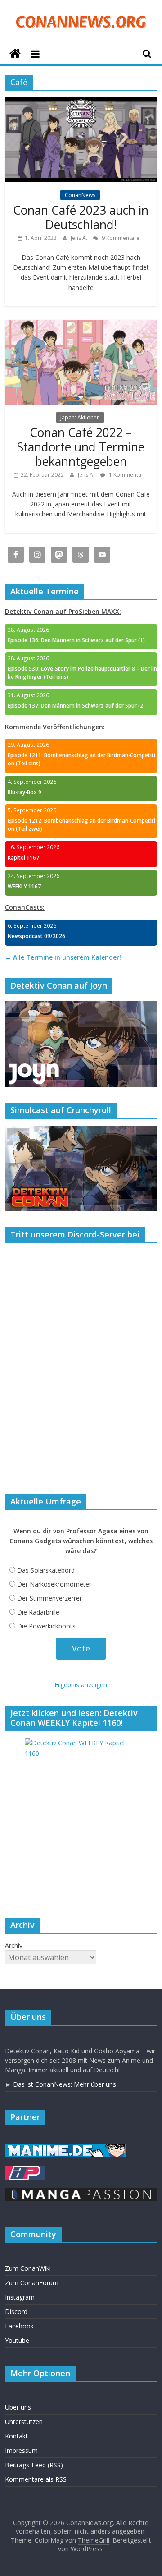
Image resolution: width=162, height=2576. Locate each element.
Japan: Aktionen (80, 417)
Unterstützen (24, 2422)
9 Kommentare (120, 238)
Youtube (17, 2340)
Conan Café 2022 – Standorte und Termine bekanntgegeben (81, 447)
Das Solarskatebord (46, 1570)
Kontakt (16, 2436)
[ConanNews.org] (15, 54)
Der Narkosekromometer (54, 1584)
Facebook (19, 2326)
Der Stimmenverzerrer (49, 1598)
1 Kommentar (126, 475)
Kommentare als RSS (36, 2479)
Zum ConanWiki (28, 2268)
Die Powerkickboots (46, 1626)
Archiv (14, 1945)
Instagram (20, 2297)
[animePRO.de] (25, 2170)
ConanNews (80, 195)
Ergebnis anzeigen (81, 1685)
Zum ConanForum (32, 2283)
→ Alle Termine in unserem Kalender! (63, 957)
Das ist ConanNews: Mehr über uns (65, 2084)
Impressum (21, 2450)
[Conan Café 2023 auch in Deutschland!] (81, 103)
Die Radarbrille (38, 1612)
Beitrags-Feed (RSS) (34, 2465)
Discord (16, 2311)
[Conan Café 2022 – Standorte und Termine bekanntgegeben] (81, 325)
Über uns (18, 2407)
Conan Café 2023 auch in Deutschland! (81, 217)
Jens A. (80, 238)
